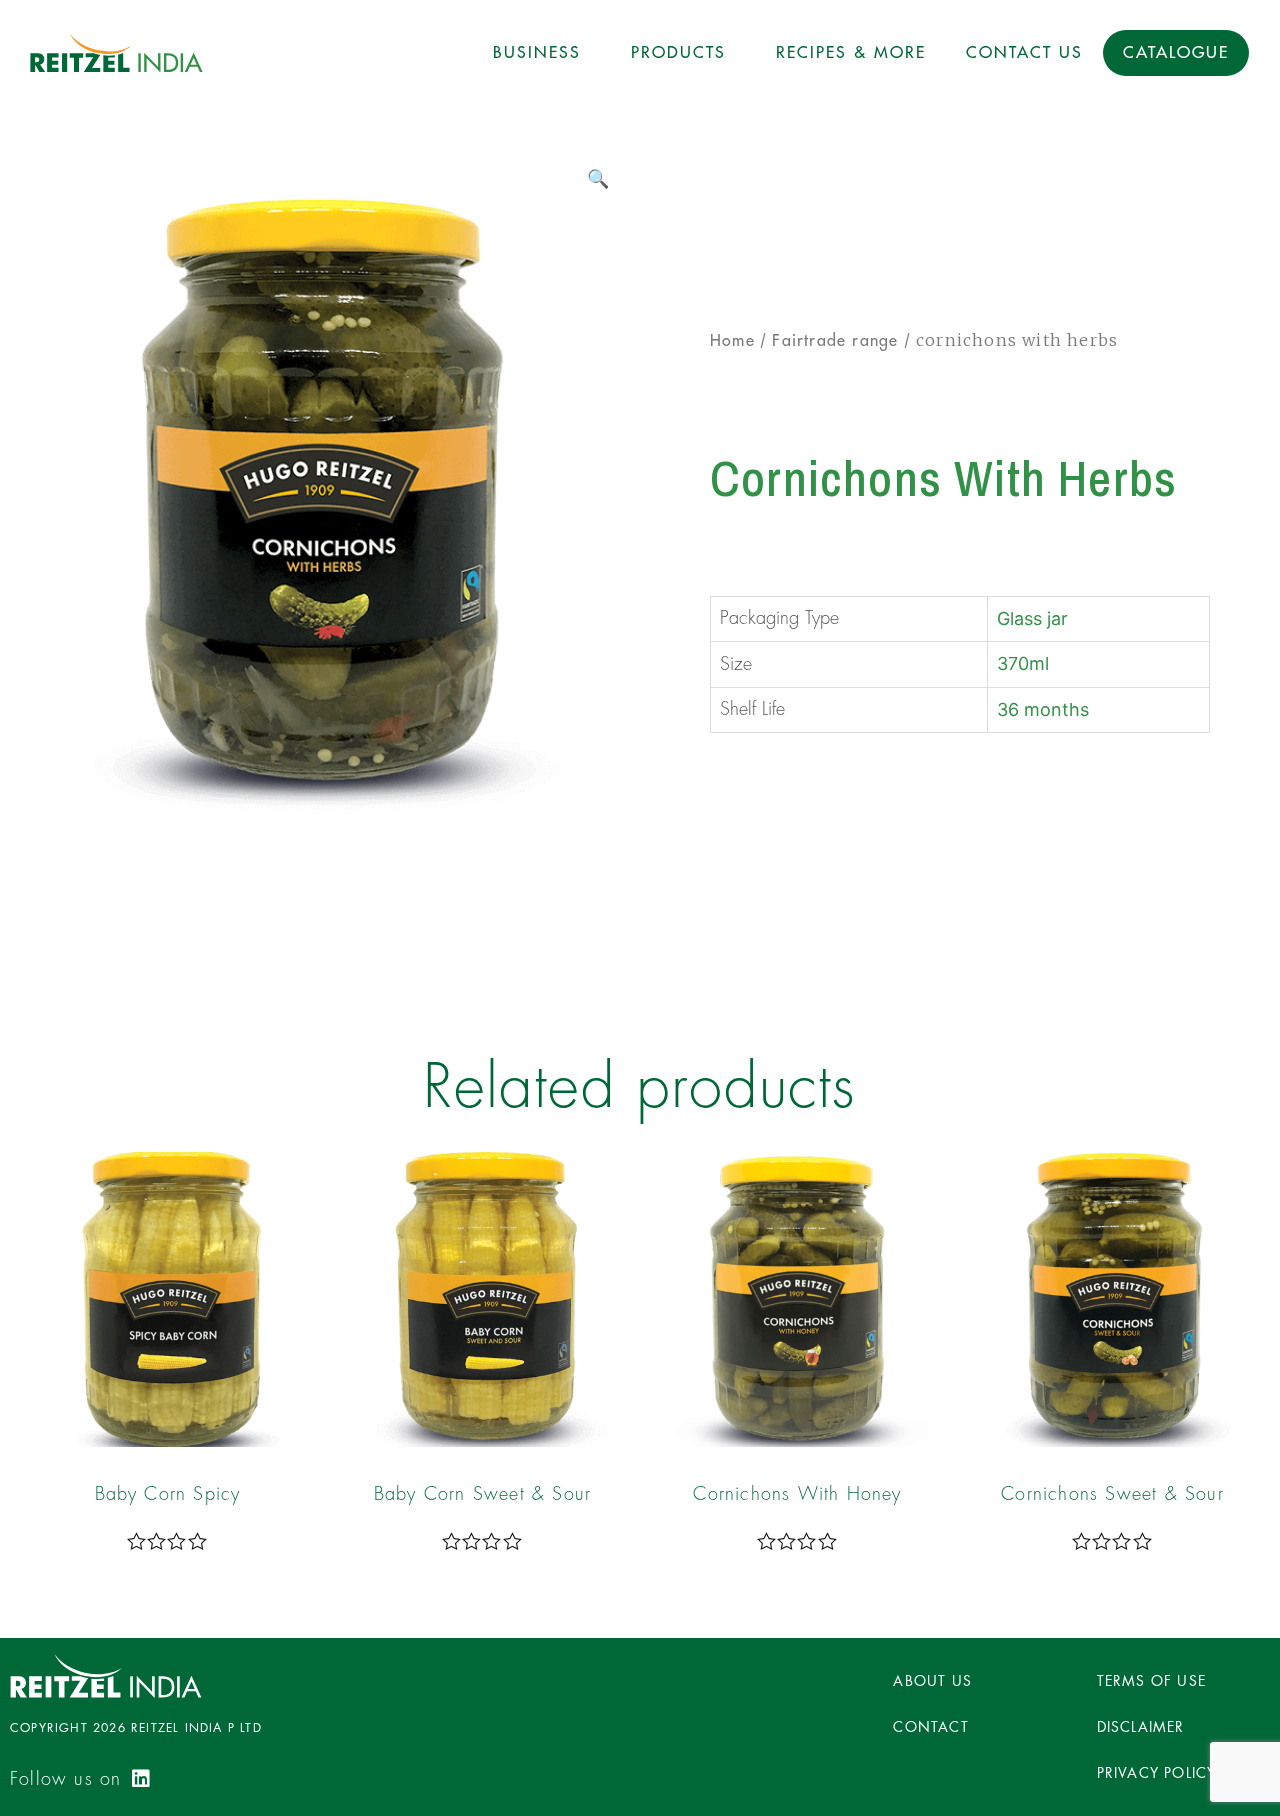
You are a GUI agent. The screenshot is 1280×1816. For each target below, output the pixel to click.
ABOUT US (932, 1681)
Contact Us (1024, 53)
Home (732, 341)
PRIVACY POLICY (1157, 1773)
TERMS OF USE (1151, 1681)
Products (678, 53)
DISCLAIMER (1141, 1727)
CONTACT (930, 1727)
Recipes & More (851, 53)
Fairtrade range (835, 341)
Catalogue (1176, 53)
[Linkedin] (141, 1779)
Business (537, 53)
